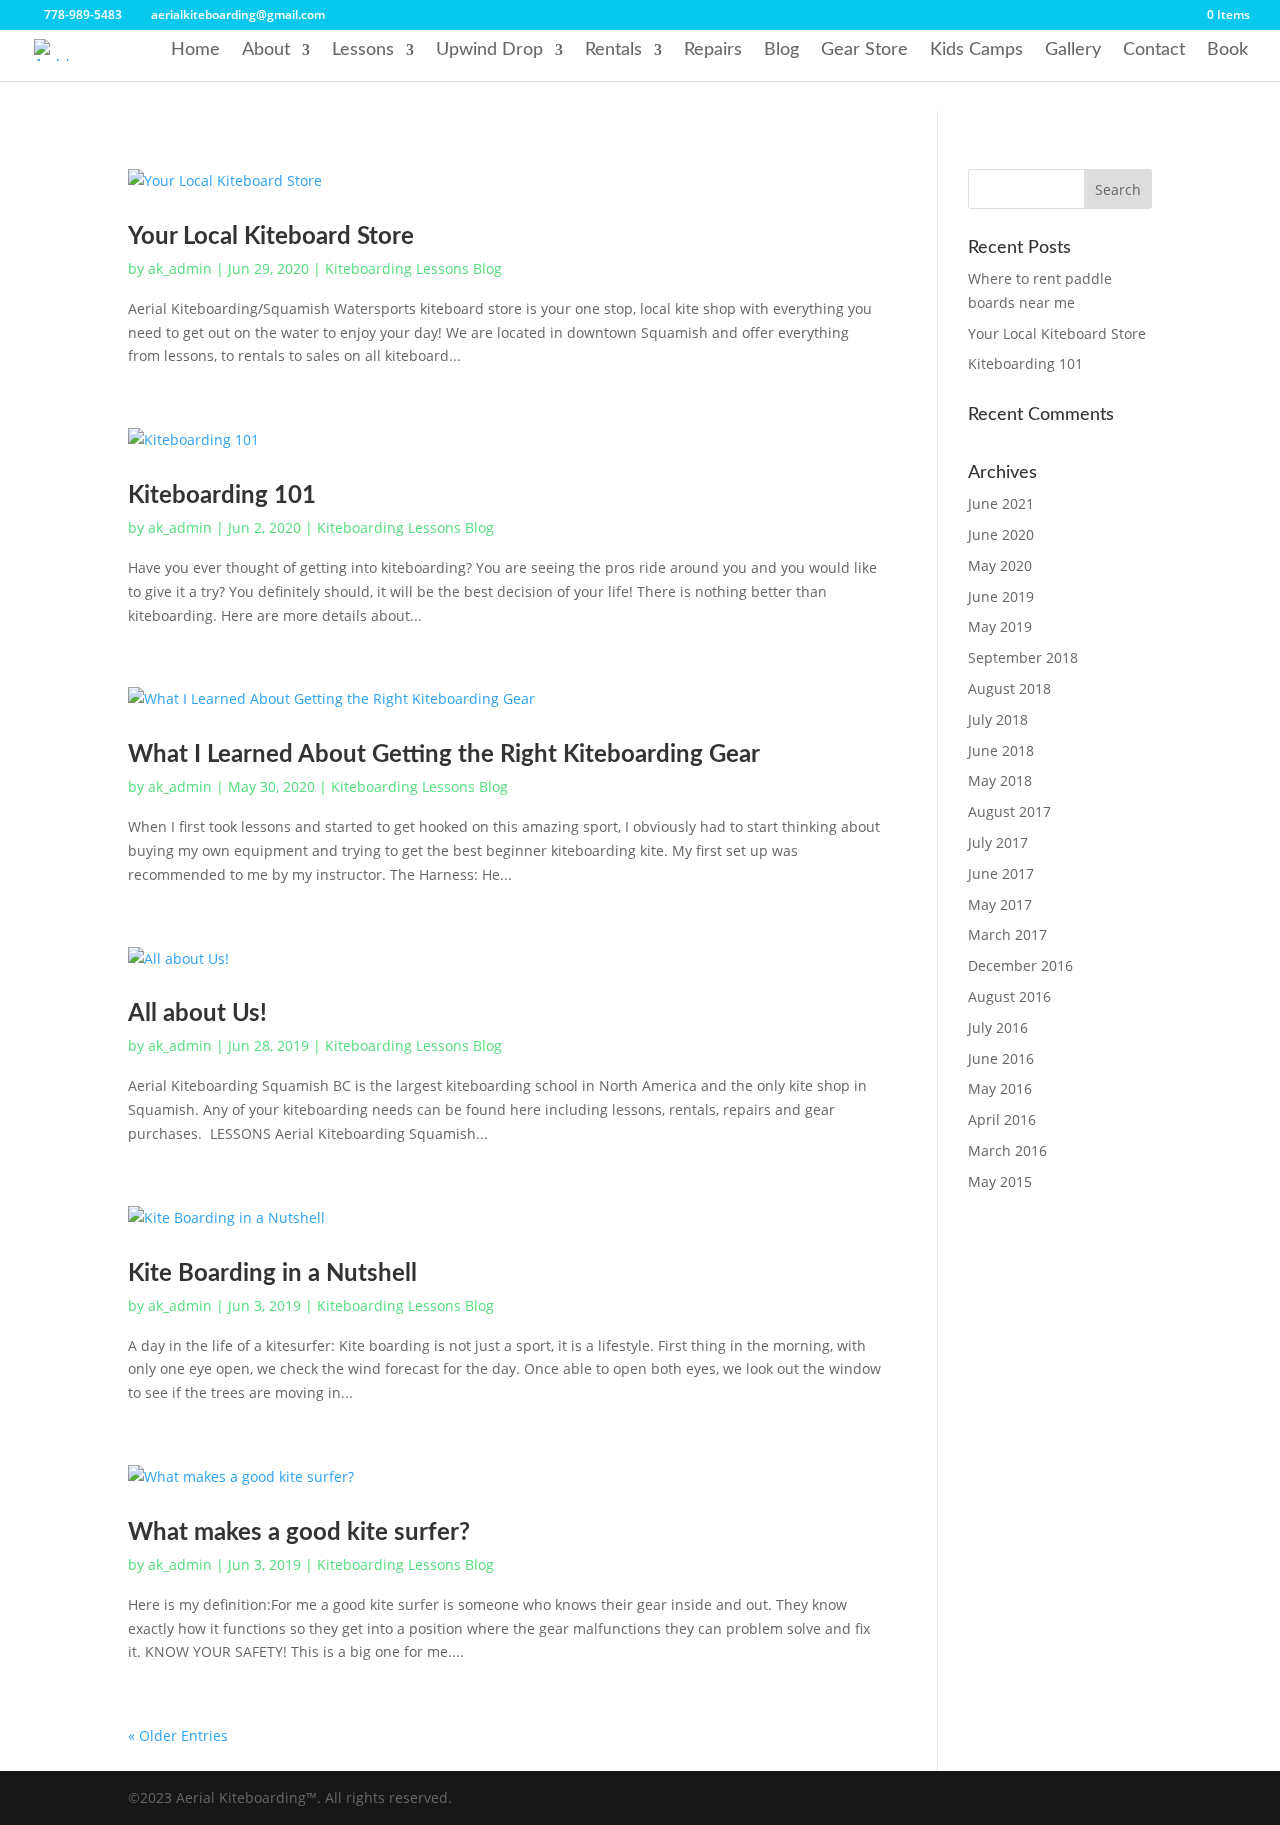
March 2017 (1007, 934)
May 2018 (1000, 780)
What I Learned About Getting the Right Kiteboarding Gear (444, 755)
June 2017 (1001, 873)
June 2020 (1001, 534)
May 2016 (1000, 1088)
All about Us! (197, 1014)
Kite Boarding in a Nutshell (272, 1274)
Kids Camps (976, 50)
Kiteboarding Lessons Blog (413, 268)
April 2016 (1002, 1119)
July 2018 (998, 719)
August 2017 (1009, 811)
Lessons (363, 50)
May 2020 (1000, 565)
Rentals (613, 50)
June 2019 (1001, 596)
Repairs (713, 50)
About (266, 50)
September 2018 (1023, 657)
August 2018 (1009, 688)
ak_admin (180, 268)
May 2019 (1000, 626)
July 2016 (998, 1027)
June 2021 (1001, 503)
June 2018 (1001, 750)
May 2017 (1000, 904)
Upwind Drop (489, 50)
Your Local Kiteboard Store (271, 237)
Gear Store (864, 50)
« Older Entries (178, 1735)
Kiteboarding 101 (222, 496)
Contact (1154, 50)
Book (1227, 50)
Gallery (1073, 50)
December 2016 (1020, 965)
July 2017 (998, 842)
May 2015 (1000, 1181)
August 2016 (1009, 996)
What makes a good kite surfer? (299, 1533)
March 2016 (1007, 1150)
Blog (781, 50)
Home (195, 50)
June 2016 (1001, 1058)
